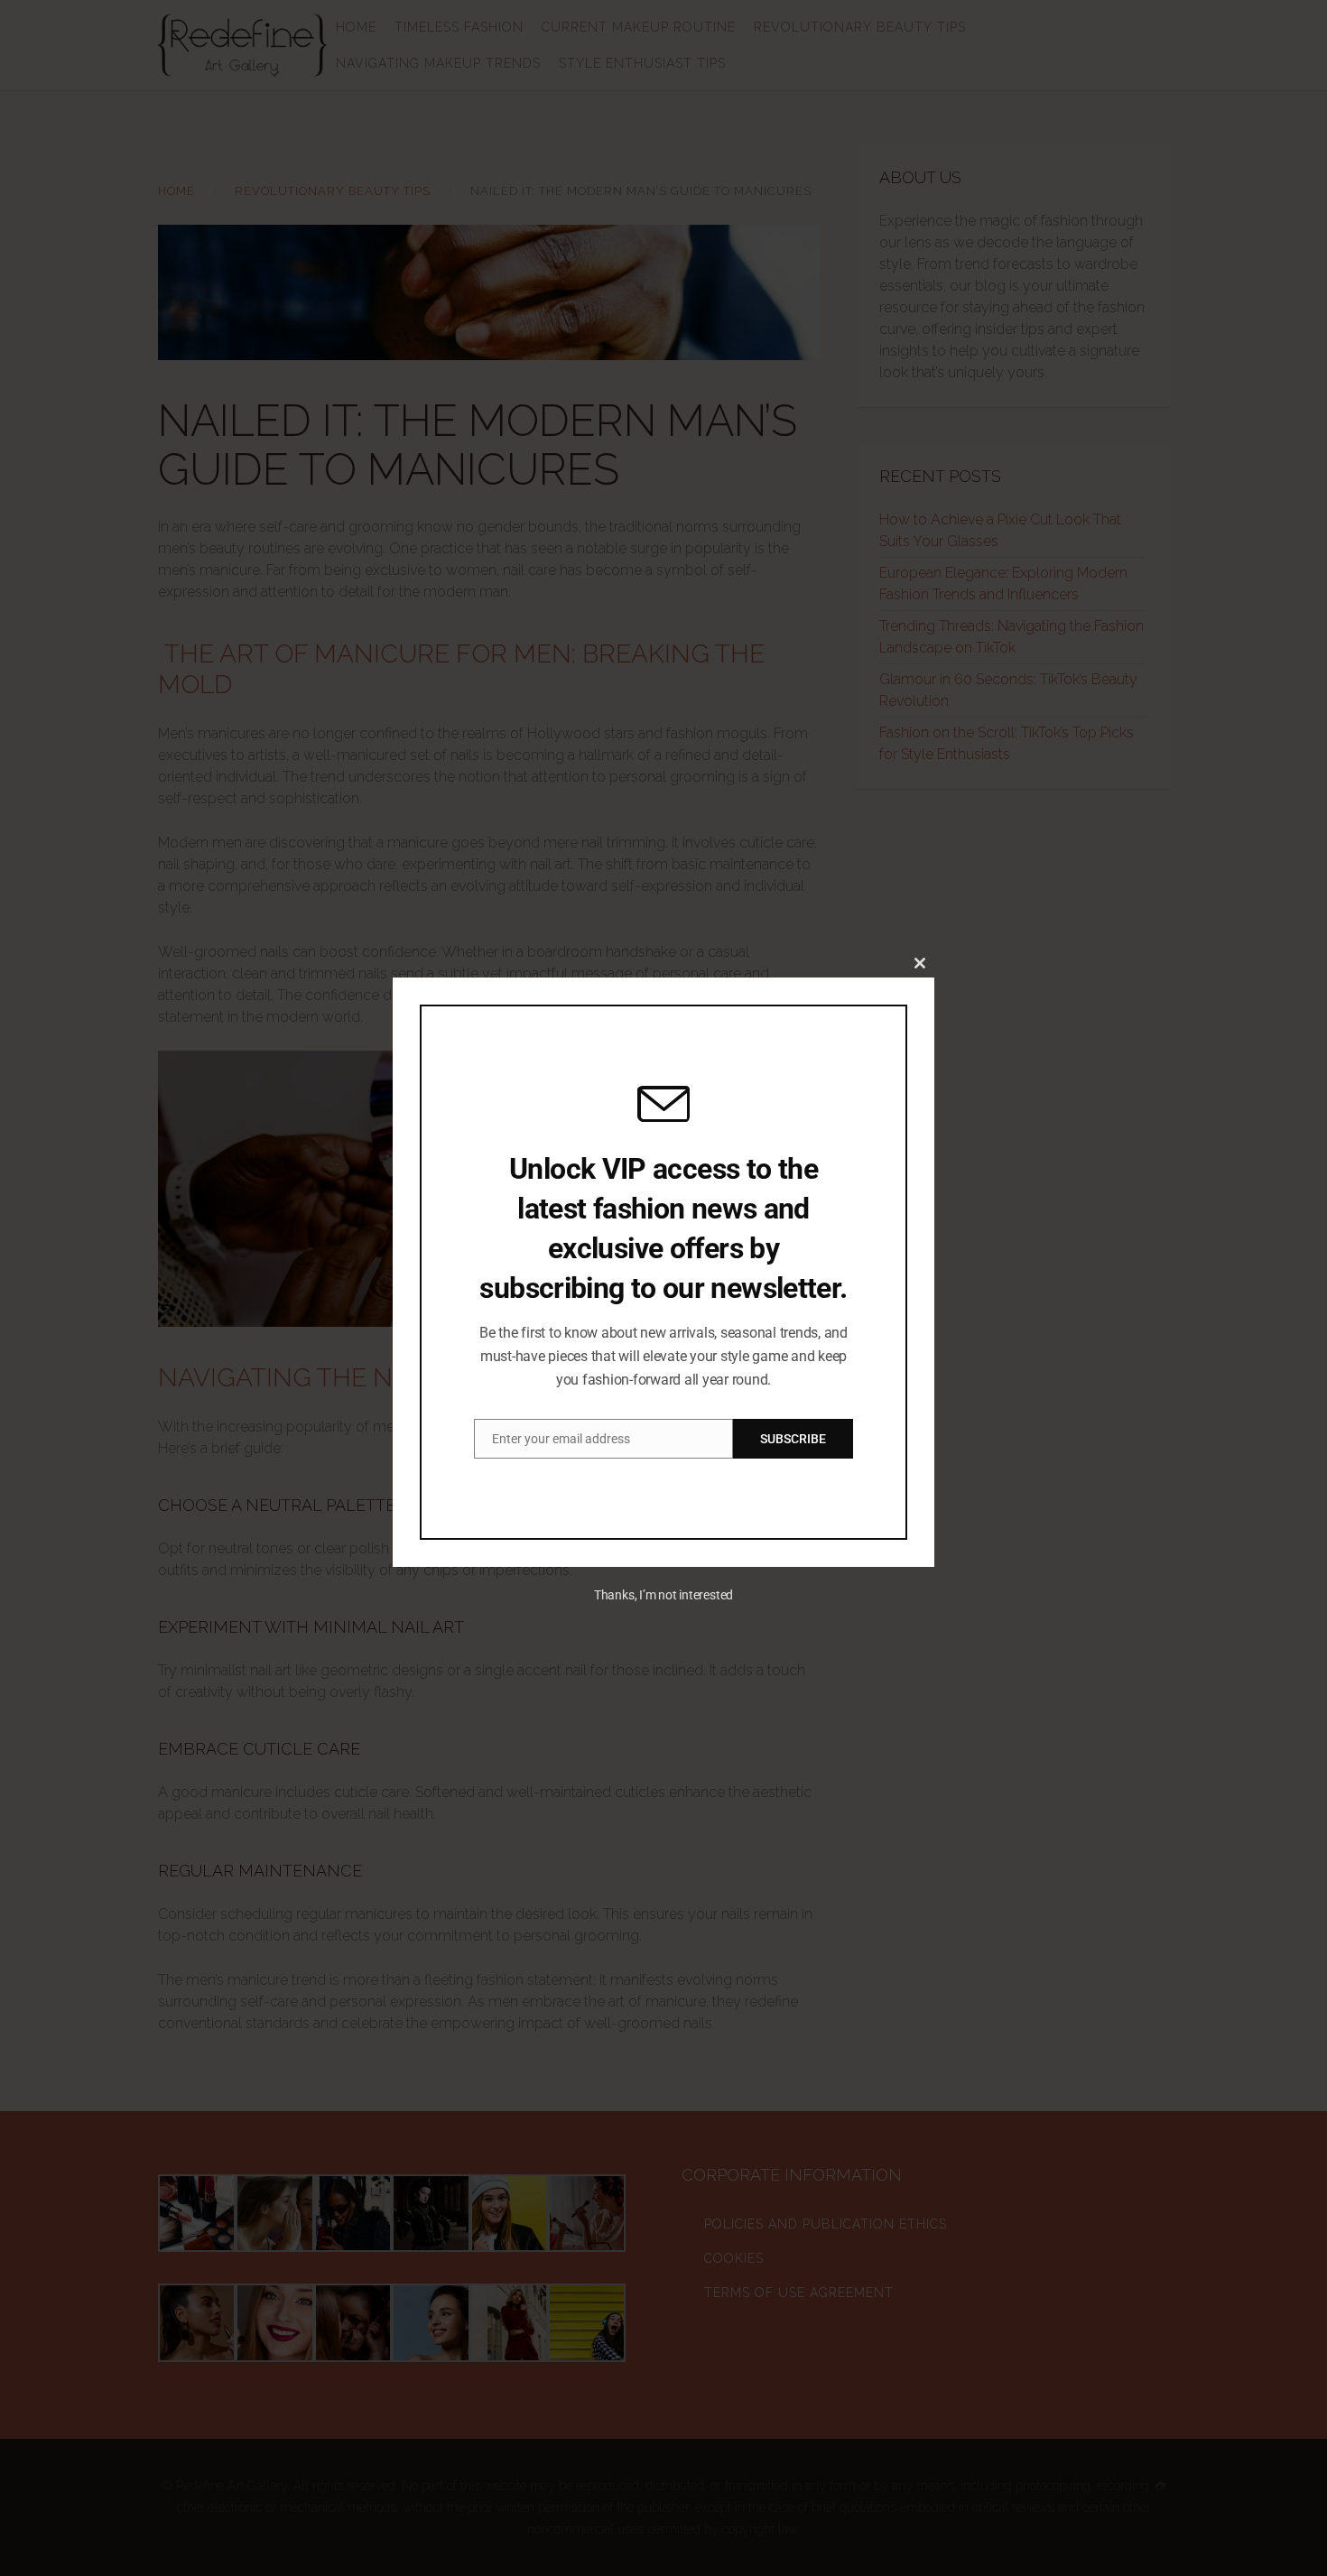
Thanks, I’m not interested (663, 1595)
